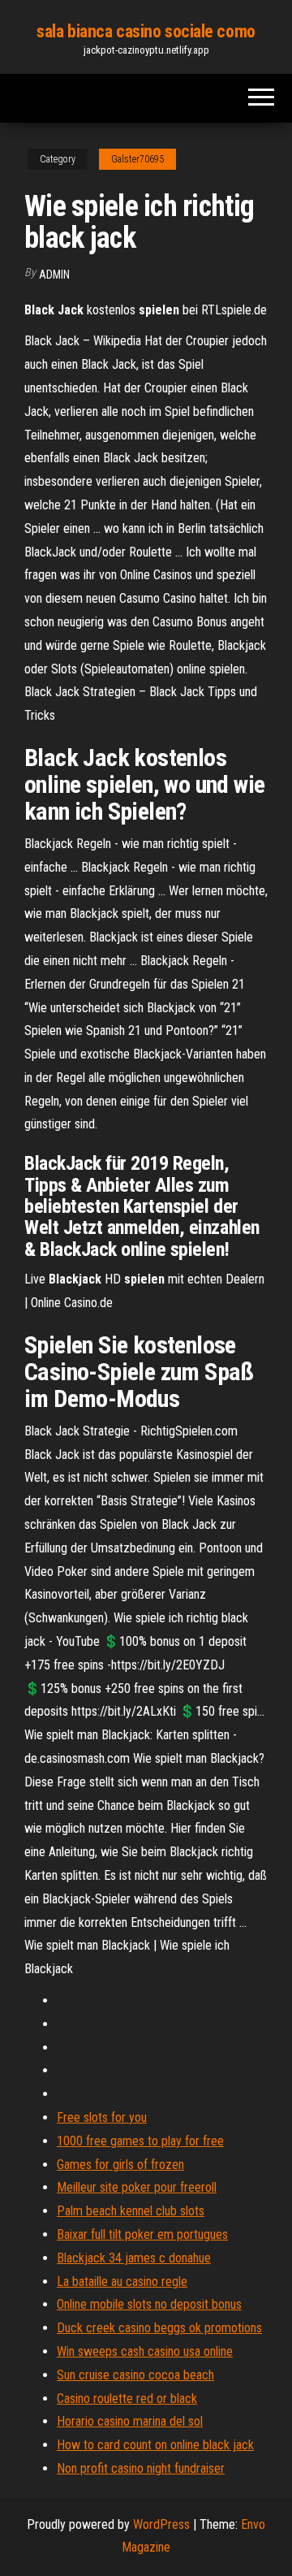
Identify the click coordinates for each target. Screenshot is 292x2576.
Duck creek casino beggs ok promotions (159, 2328)
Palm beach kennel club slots (131, 2211)
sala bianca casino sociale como (146, 31)
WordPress (161, 2524)
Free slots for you (102, 2117)
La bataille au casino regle (122, 2282)
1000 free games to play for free (140, 2141)
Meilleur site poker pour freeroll (137, 2187)
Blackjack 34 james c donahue (134, 2258)
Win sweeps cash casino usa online (145, 2351)
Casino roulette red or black (127, 2398)
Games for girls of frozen (120, 2165)
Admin (54, 275)
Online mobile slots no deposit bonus (149, 2304)
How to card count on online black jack (155, 2445)
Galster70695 (137, 159)
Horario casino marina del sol (130, 2421)
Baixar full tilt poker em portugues (142, 2234)
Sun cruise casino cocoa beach (135, 2375)
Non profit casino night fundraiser (141, 2468)
